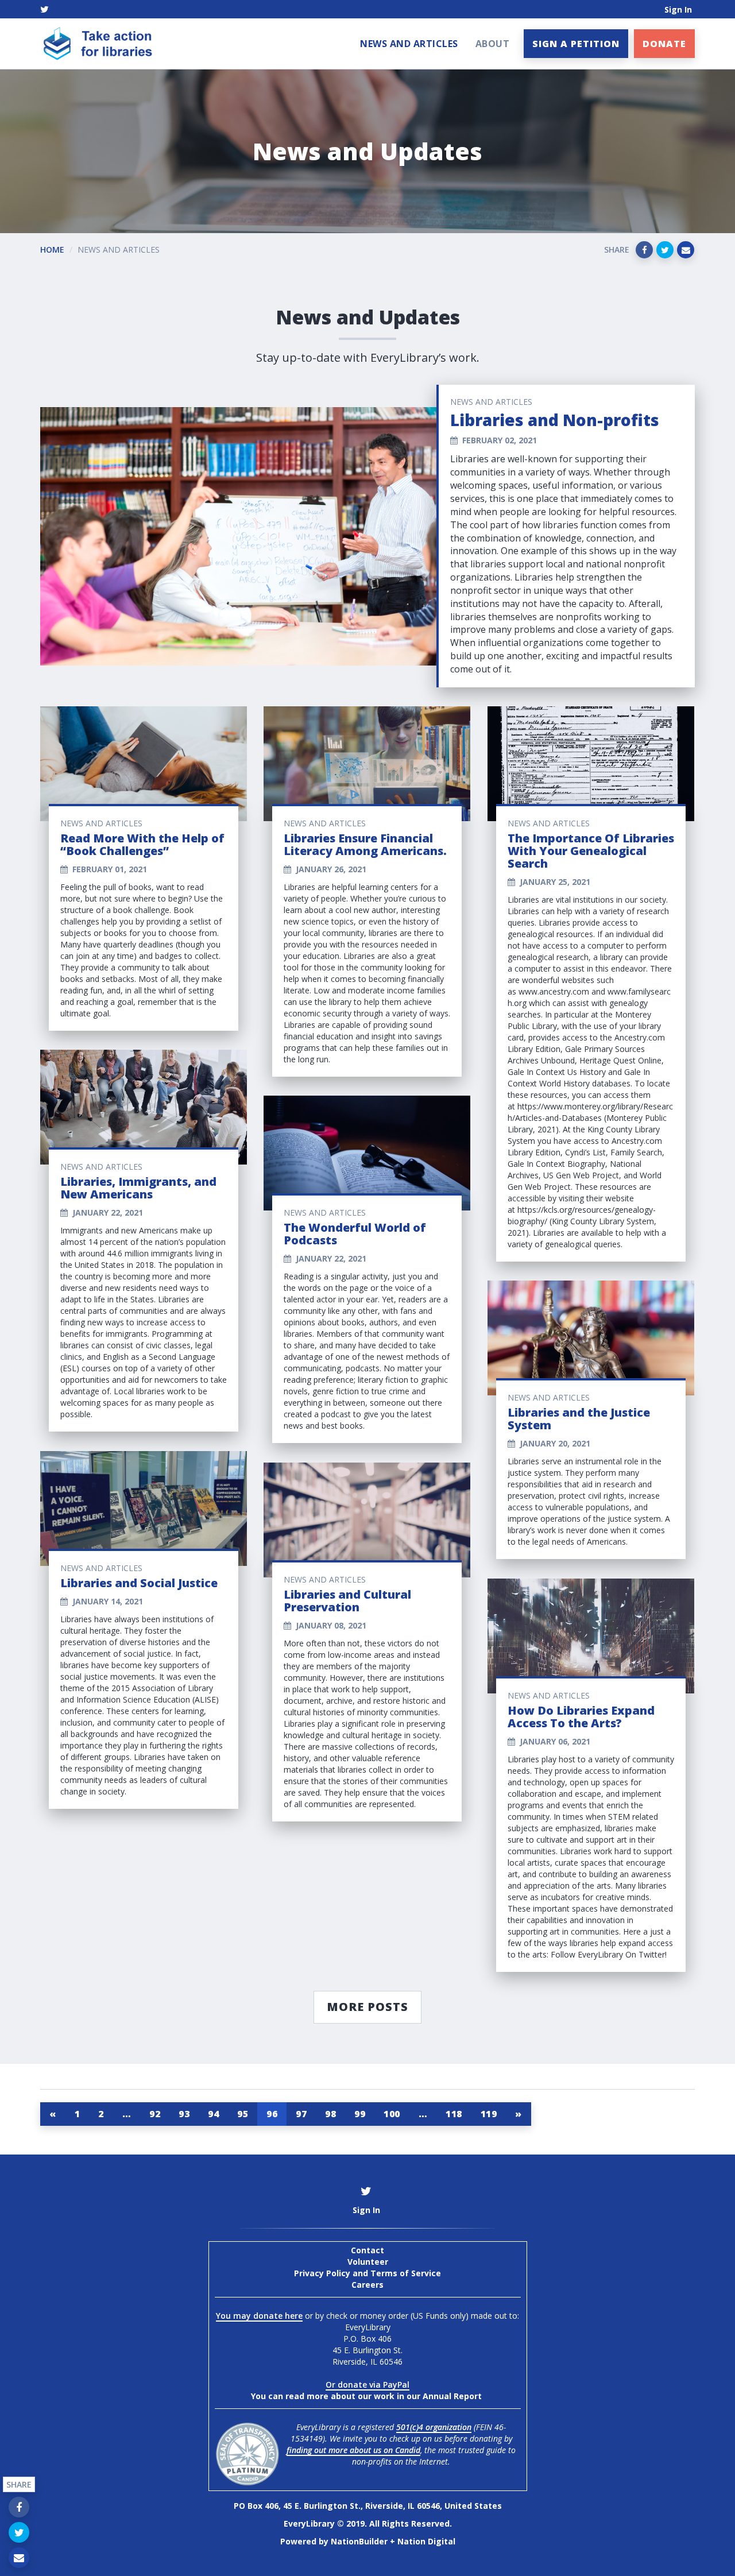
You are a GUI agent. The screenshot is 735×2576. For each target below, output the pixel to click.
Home (52, 250)
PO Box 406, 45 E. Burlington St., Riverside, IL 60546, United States (368, 2506)
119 (489, 2114)
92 (155, 2114)
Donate (664, 44)
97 (301, 2114)
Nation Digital (426, 2541)
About (493, 44)
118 (454, 2114)
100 (392, 2114)
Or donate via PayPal (367, 2384)
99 (360, 2114)
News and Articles (409, 44)
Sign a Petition (576, 44)
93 (184, 2114)
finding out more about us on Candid (353, 2450)
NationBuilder (359, 2541)
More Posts (367, 2007)
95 (243, 2114)
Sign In (678, 9)
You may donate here (259, 2316)
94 (213, 2114)
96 (272, 2114)
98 (330, 2114)
